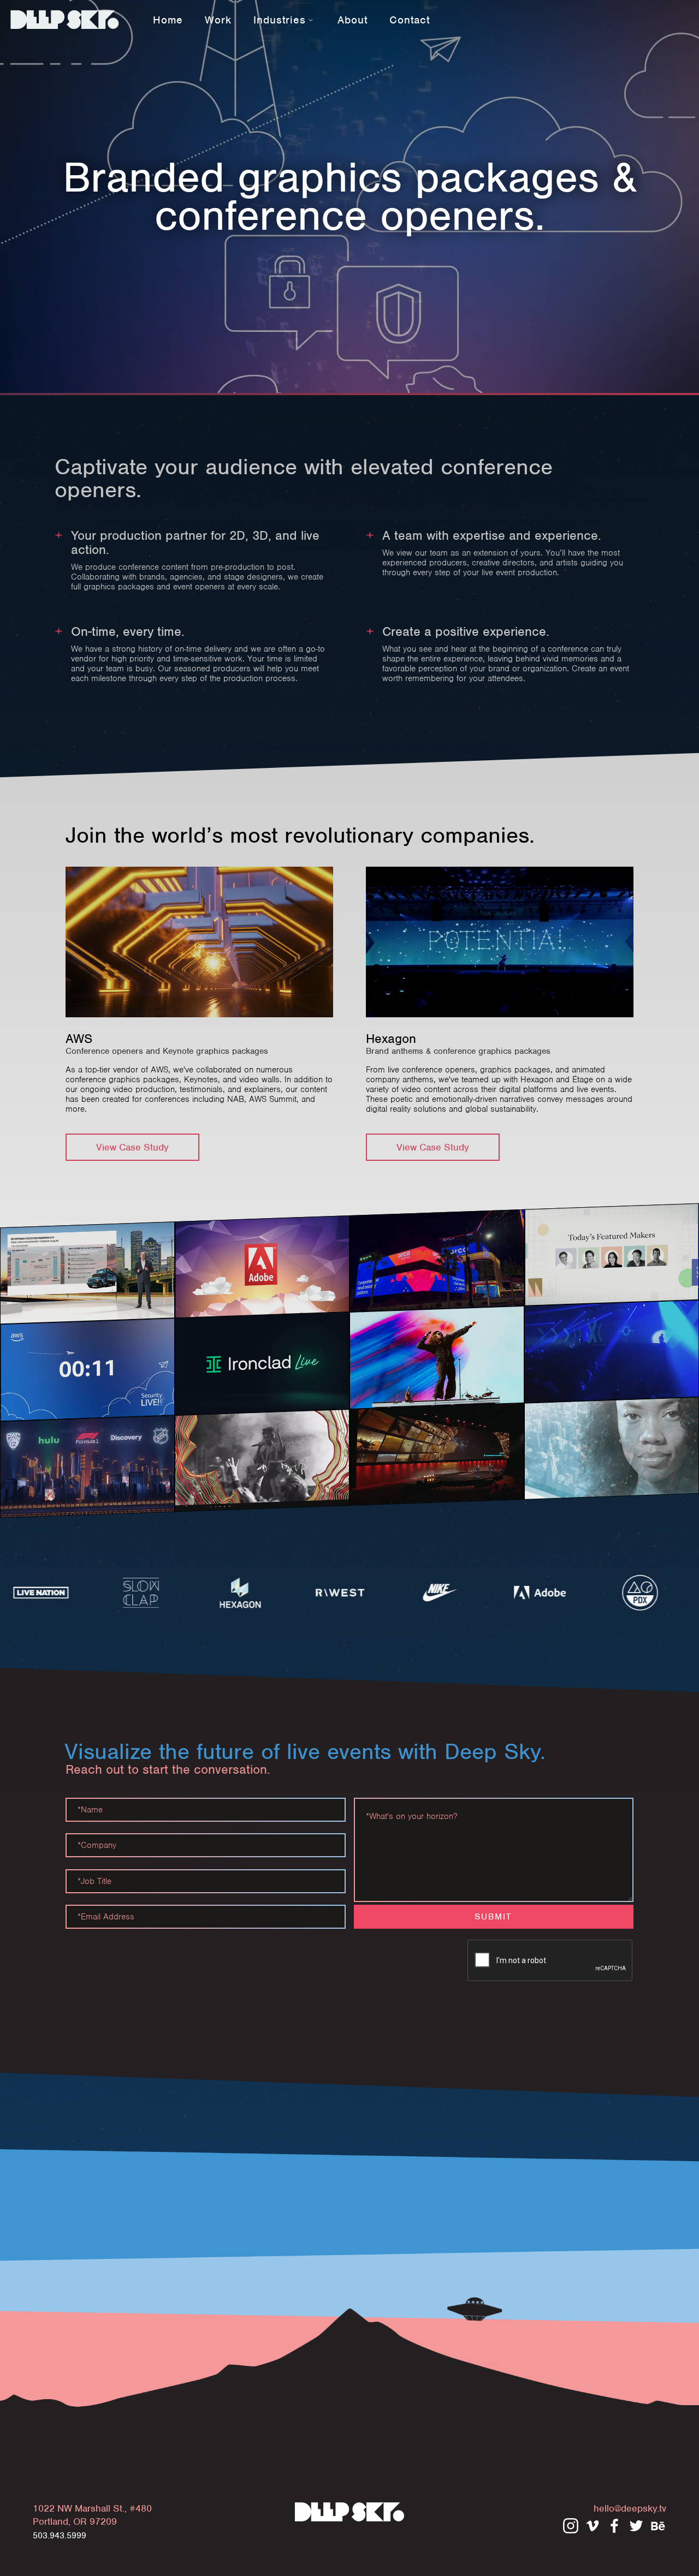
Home (168, 20)
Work (218, 20)
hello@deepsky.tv (630, 2508)
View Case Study (132, 1147)
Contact (410, 20)
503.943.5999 (60, 2536)
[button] (285, 19)
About (353, 20)
